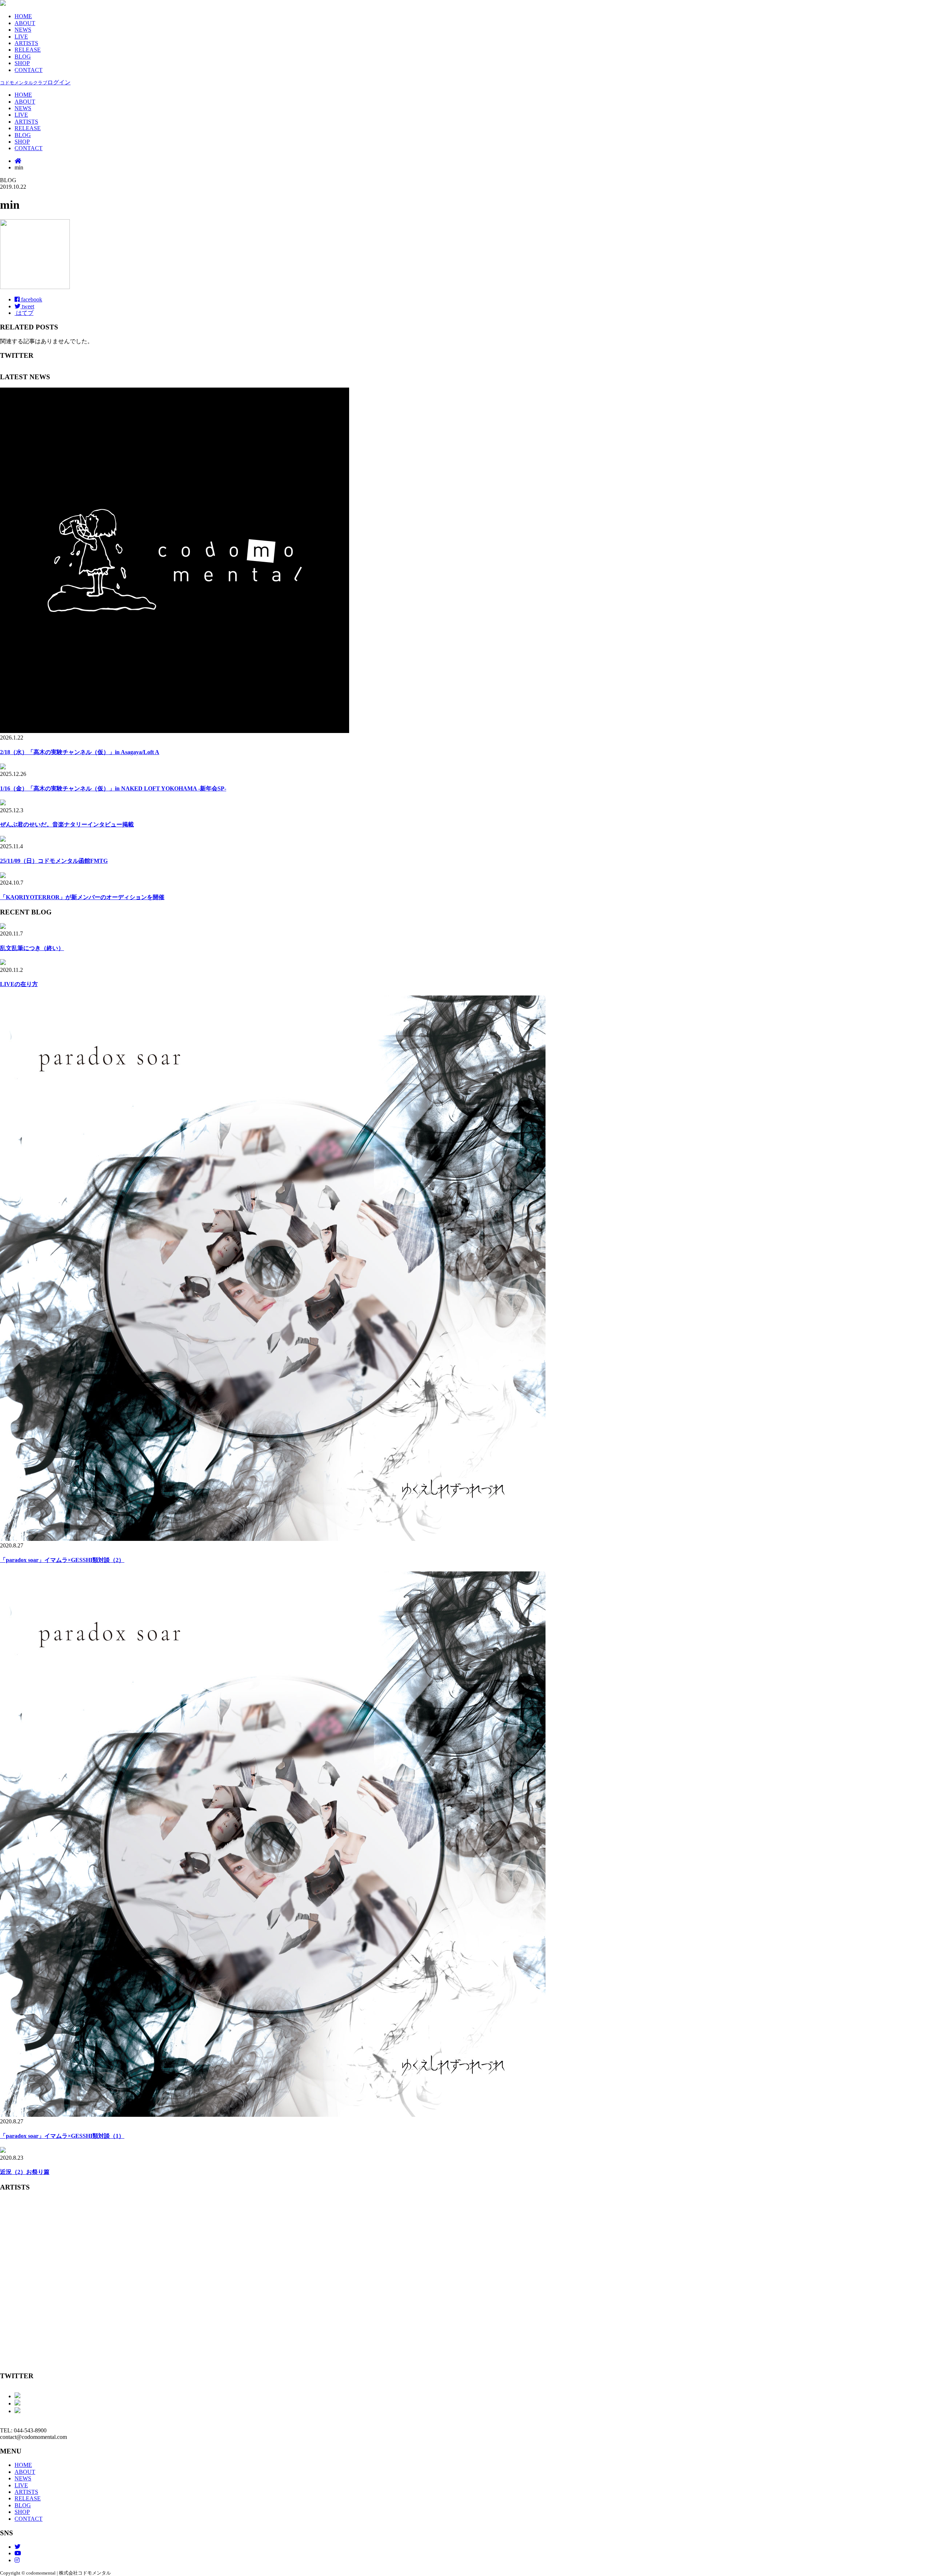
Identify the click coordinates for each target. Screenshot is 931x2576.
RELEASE (28, 50)
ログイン (35, 82)
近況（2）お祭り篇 (25, 2172)
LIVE (21, 37)
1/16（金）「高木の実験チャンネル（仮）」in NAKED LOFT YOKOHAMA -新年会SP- (113, 788)
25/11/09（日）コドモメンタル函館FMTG (54, 861)
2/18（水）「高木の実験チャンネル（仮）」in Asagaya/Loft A (80, 752)
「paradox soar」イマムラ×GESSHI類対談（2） (62, 1560)
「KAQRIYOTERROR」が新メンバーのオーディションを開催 (82, 897)
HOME (23, 16)
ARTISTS (26, 43)
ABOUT (25, 23)
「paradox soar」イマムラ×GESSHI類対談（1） (62, 2136)
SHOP (22, 63)
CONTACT (29, 70)
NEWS (23, 30)
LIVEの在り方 (19, 984)
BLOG (23, 57)
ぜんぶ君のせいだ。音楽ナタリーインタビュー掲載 (67, 824)
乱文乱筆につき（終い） (32, 948)
